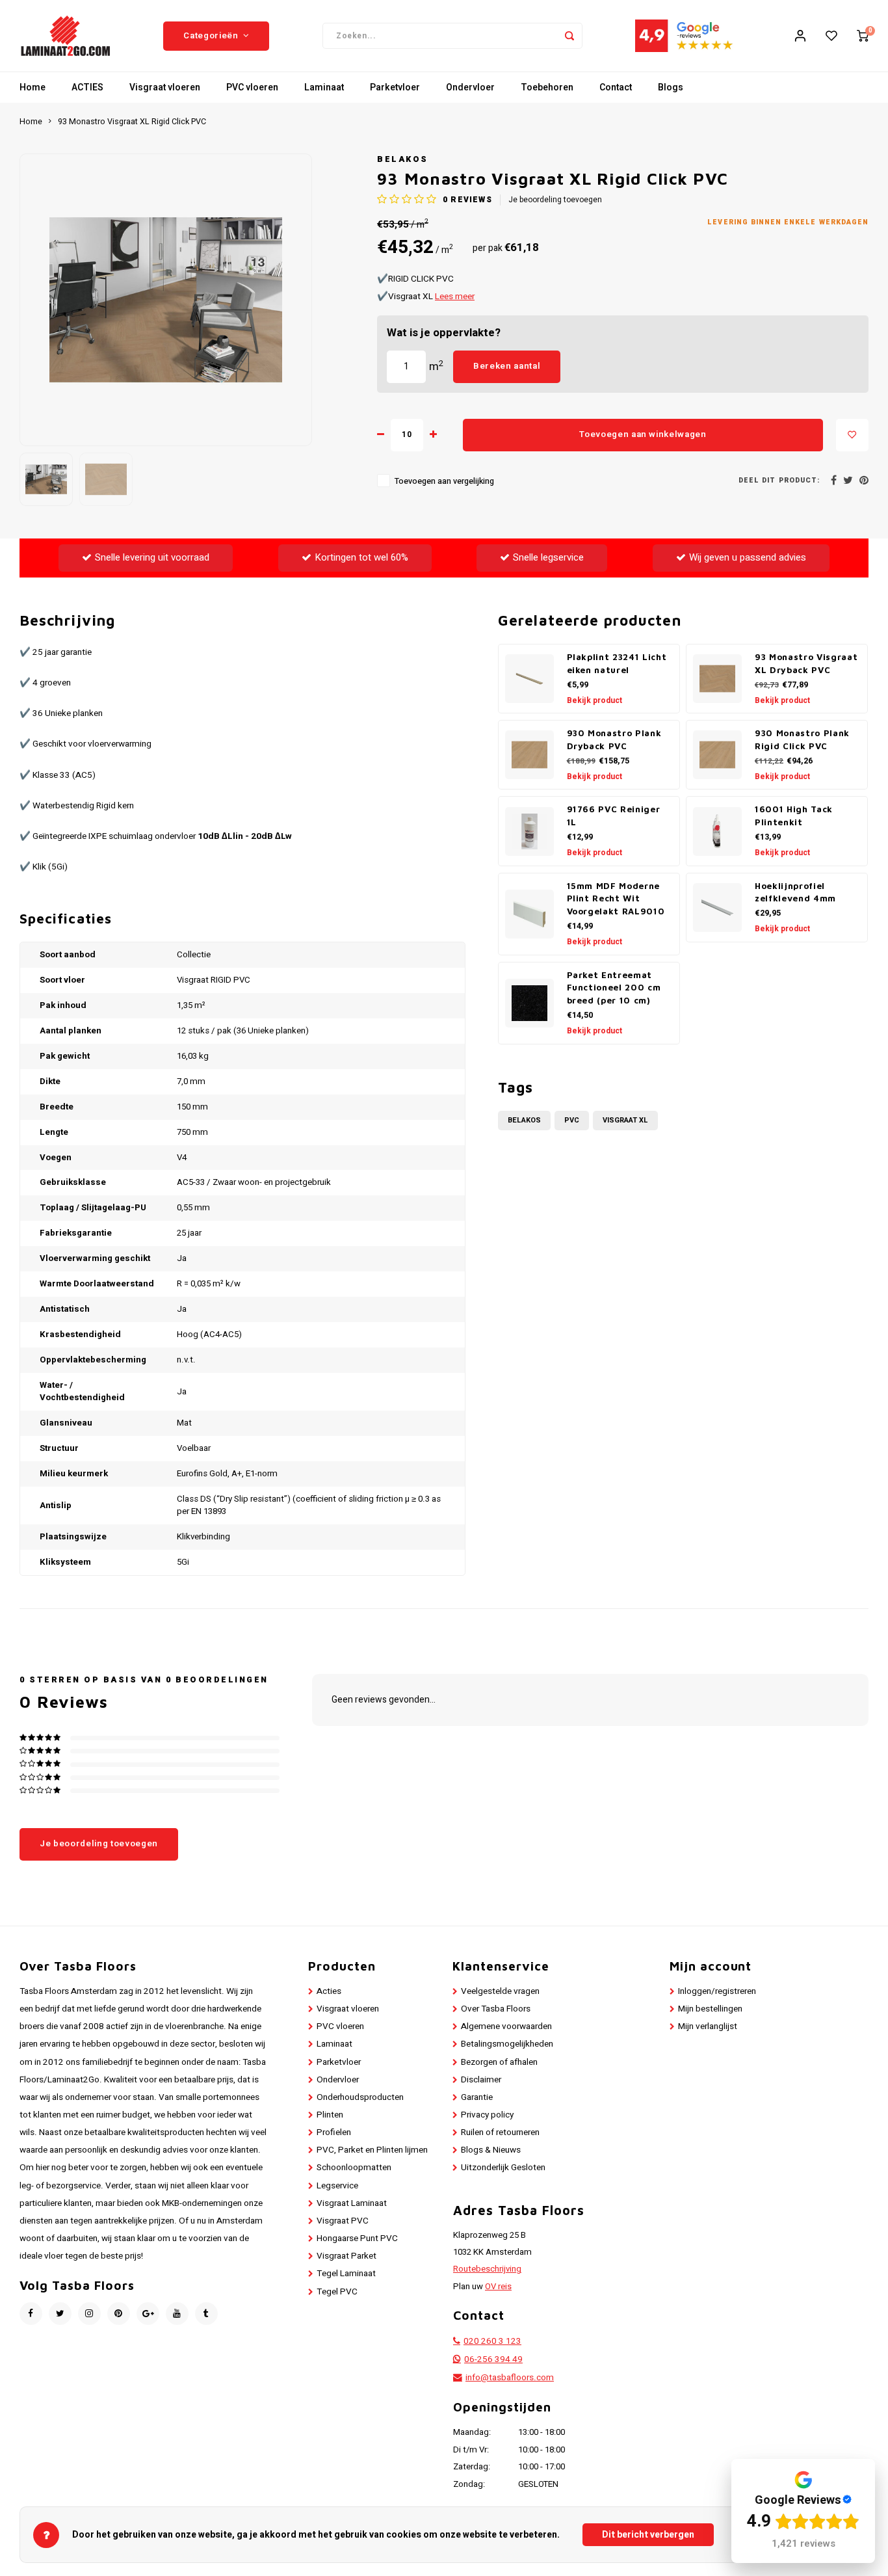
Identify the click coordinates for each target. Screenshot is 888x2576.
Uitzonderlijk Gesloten (503, 2168)
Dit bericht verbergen (648, 2535)
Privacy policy (487, 2115)
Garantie (477, 2097)
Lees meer (455, 297)
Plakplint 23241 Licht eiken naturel (617, 663)
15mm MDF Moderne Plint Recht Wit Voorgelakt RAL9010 (616, 899)
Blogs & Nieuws (491, 2150)
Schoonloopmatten (354, 2168)
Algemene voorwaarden (506, 2026)
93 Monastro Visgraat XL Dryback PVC (806, 663)
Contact (616, 87)
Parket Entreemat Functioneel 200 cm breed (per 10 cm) (614, 988)
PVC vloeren (252, 87)
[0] (863, 36)
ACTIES (87, 87)
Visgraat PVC (343, 2221)
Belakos (403, 159)
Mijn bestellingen (710, 2009)
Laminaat (324, 87)
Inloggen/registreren (717, 1991)
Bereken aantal (507, 366)
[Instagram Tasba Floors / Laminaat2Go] (89, 2314)
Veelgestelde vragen (500, 1991)
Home (33, 87)
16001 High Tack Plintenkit (794, 816)
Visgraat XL (625, 1120)
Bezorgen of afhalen (499, 2062)
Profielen (334, 2132)
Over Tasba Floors (496, 2009)
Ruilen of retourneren (500, 2132)
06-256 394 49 (493, 2359)
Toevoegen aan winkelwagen (643, 434)
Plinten (330, 2115)
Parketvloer (395, 87)
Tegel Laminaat (346, 2274)
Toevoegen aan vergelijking (444, 481)
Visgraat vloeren (165, 87)
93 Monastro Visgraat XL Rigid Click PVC (132, 122)
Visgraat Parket (346, 2256)
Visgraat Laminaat (352, 2203)
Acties (329, 1991)
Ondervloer (470, 87)
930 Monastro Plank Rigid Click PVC (802, 739)
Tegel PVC (337, 2292)
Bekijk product (594, 700)
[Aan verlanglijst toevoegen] (852, 435)
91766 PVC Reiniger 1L (614, 816)
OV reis (498, 2287)
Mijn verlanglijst (708, 2026)
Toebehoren (547, 87)
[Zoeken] (569, 36)
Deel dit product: (779, 480)
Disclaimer (481, 2080)
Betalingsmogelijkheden (507, 2044)
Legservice (337, 2186)
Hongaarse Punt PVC (357, 2238)
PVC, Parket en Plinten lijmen (372, 2150)
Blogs (671, 87)
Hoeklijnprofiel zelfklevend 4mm (795, 892)
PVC (572, 1120)
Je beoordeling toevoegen (555, 200)
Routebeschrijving (487, 2269)
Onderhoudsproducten (360, 2097)
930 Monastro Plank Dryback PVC (614, 739)
